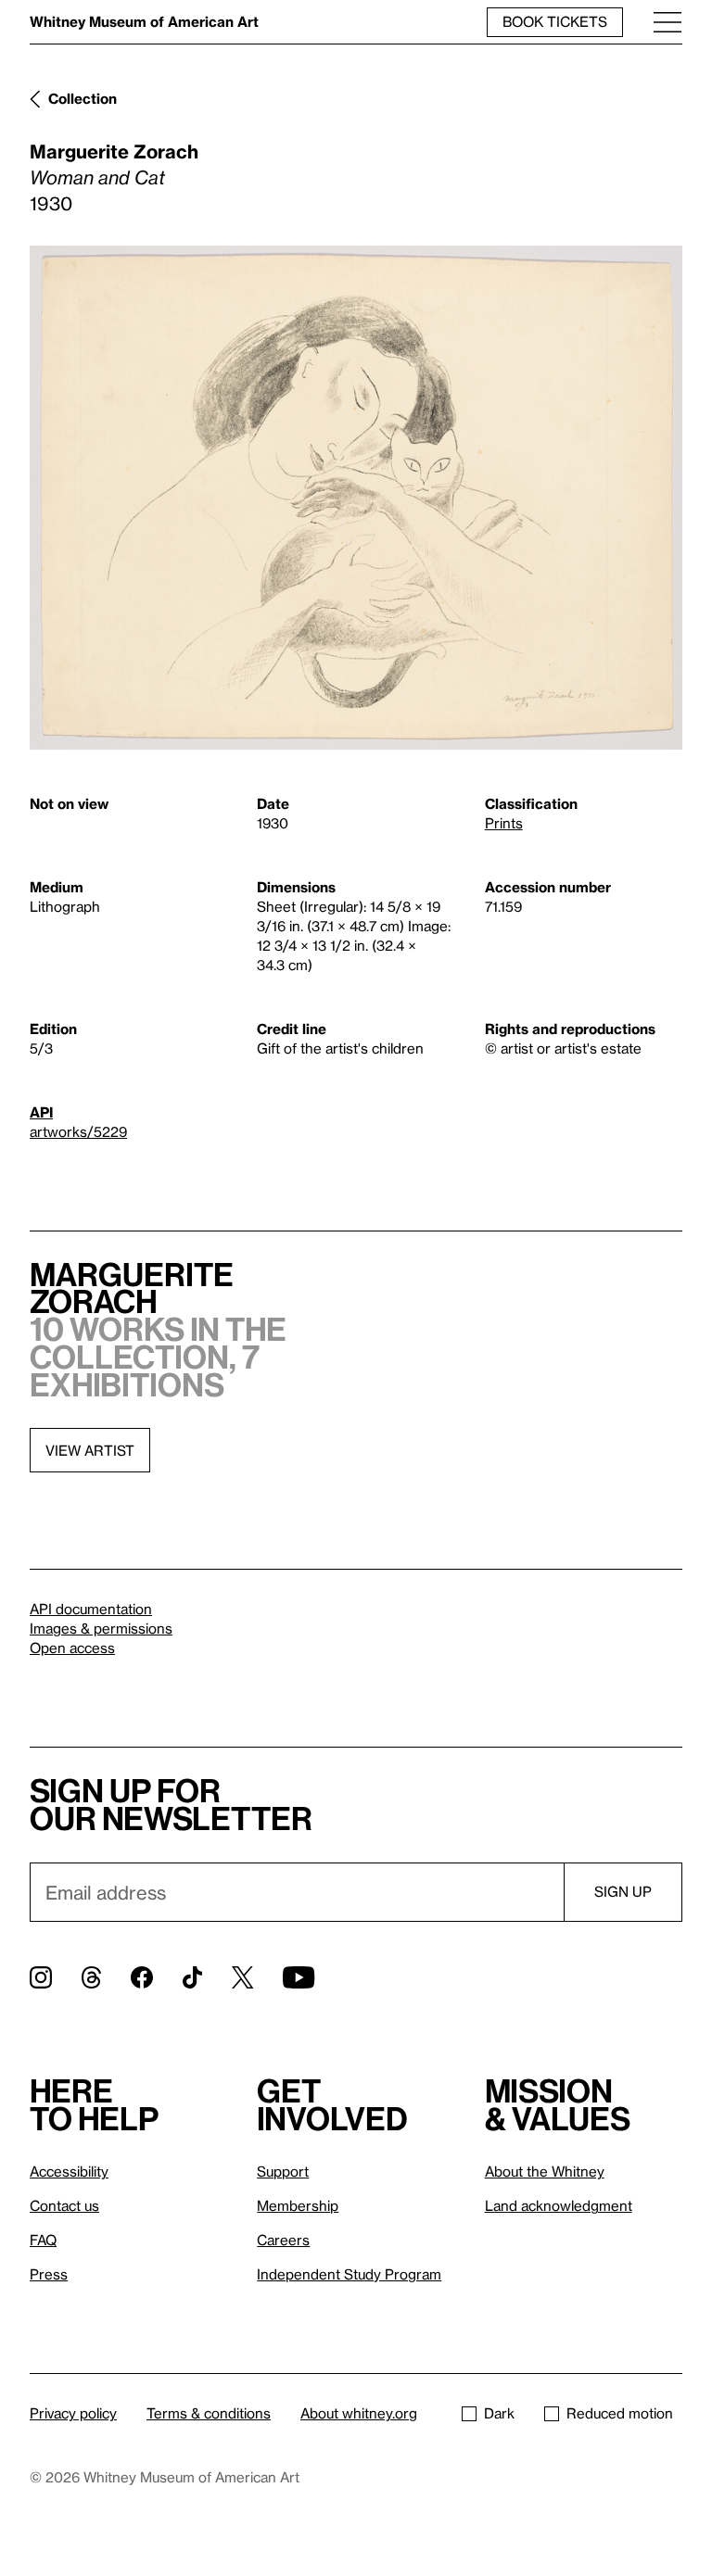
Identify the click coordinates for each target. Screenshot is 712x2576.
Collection (83, 98)
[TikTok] (192, 1977)
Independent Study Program (349, 2274)
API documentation (91, 1609)
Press (49, 2274)
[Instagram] (41, 1977)
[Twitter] (242, 1977)
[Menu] (667, 22)
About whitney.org (359, 2413)
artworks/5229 (78, 1131)
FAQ (43, 2240)
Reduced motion (620, 2413)
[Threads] (91, 1977)
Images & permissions (101, 1628)
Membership (298, 2205)
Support (283, 2171)
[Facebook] (142, 1977)
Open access (72, 1648)
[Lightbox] (356, 498)
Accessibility (69, 2171)
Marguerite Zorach (114, 151)
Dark (499, 2413)
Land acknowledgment (559, 2205)
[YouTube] (299, 1977)
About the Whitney (545, 2171)
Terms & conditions (209, 2413)
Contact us (64, 2205)
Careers (283, 2240)
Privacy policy (73, 2413)
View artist (90, 1450)
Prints (504, 823)
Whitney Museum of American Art (144, 21)
